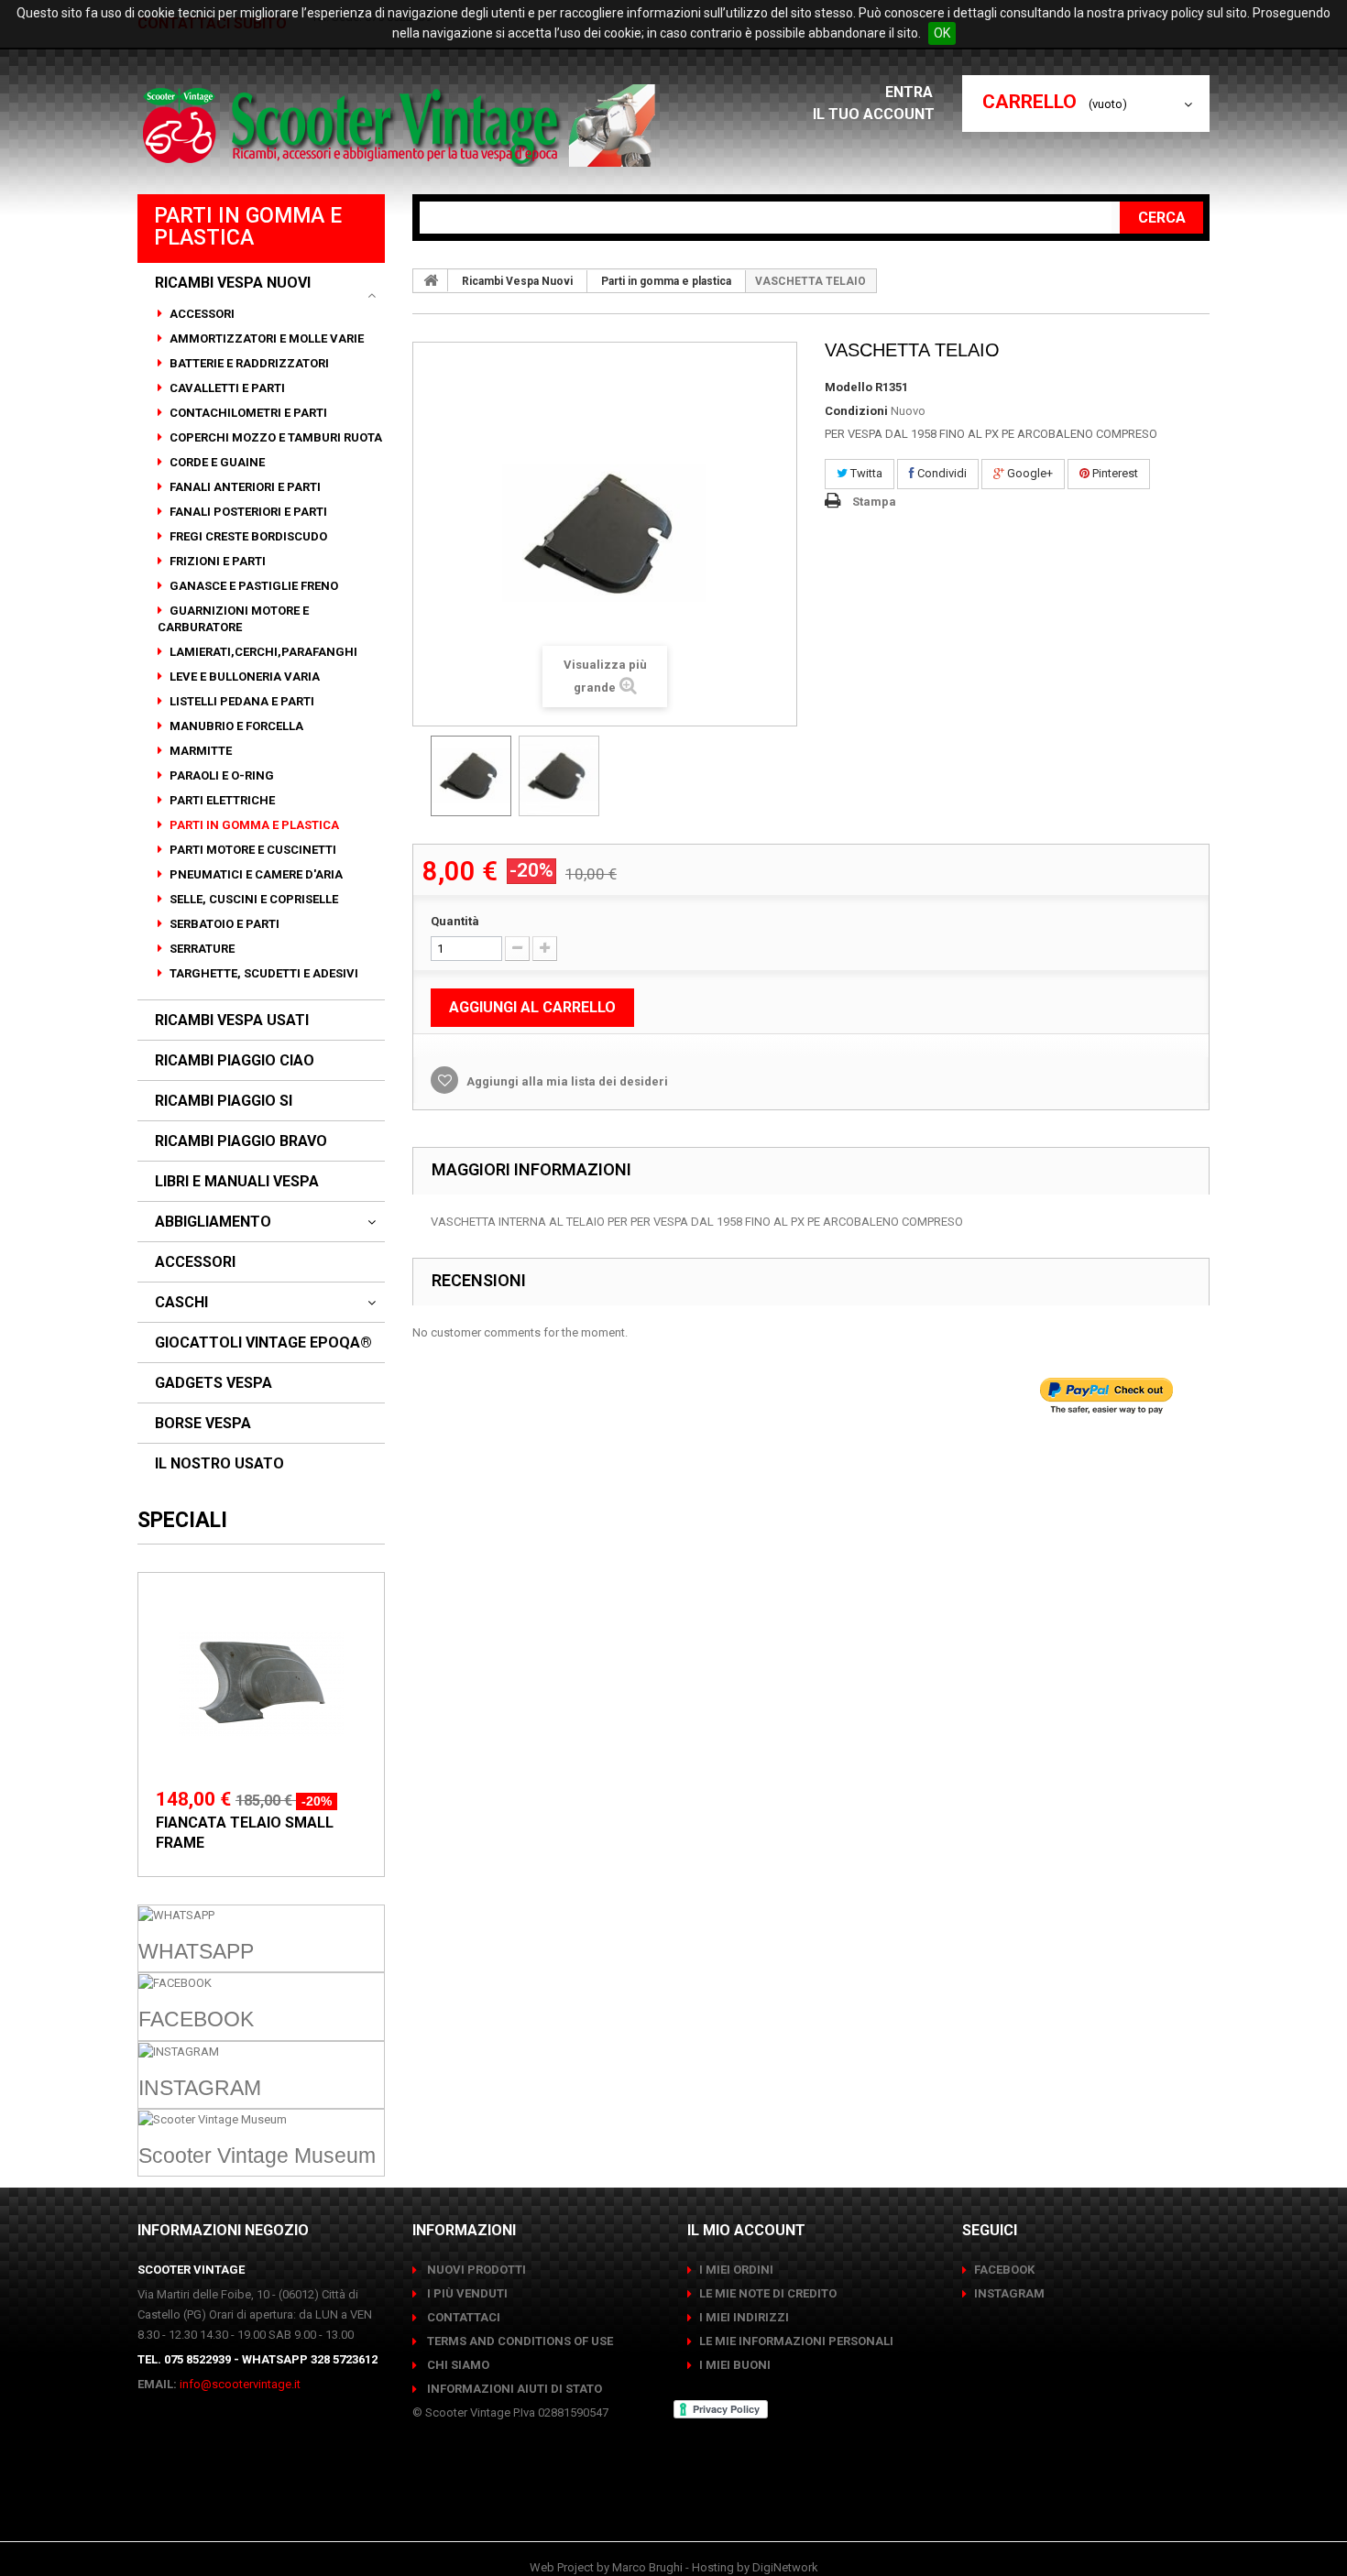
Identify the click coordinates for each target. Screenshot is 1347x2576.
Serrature (201, 949)
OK (942, 33)
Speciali (182, 1520)
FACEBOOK (1004, 2270)
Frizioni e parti (216, 561)
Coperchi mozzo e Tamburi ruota (274, 437)
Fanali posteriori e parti (247, 512)
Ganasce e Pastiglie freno (252, 586)
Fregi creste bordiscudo (247, 536)
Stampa (874, 502)
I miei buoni (735, 2365)
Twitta (865, 473)
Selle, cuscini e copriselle (252, 899)
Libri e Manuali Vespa (237, 1182)
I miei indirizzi (744, 2317)
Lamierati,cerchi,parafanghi (262, 652)
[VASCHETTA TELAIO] (471, 776)
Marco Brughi (647, 2567)
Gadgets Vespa (214, 1383)
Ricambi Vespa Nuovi (233, 283)
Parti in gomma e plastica (253, 825)
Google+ (1029, 473)
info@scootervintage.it (240, 2384)
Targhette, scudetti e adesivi (263, 973)
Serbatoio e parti (223, 924)
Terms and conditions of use (519, 2341)
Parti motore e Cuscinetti (252, 850)
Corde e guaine (216, 462)
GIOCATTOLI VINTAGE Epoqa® (263, 1343)
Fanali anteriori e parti (244, 487)
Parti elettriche (221, 800)
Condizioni (856, 411)
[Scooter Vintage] (402, 126)
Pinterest (1114, 473)
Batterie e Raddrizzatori (248, 363)
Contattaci (462, 2317)
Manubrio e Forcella (235, 726)
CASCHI (181, 1303)
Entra (911, 92)
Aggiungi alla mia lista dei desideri (566, 1081)
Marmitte (199, 751)
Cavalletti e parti (226, 388)
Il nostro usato (219, 1464)
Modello (849, 387)
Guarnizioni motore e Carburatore (233, 619)
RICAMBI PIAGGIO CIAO (235, 1061)
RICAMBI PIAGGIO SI (224, 1101)
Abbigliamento (213, 1222)
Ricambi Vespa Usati (232, 1021)
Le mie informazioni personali (796, 2341)
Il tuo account (874, 114)
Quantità (455, 921)
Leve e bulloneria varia (243, 677)
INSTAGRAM (1009, 2293)
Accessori (201, 314)
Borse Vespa (203, 1424)
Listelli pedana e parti (241, 701)
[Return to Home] (431, 280)
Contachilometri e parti (247, 413)
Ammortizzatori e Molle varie (265, 338)
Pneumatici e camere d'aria (255, 874)
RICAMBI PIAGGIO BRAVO (241, 1141)
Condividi (941, 473)
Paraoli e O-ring (220, 775)
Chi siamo (457, 2365)
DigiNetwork (785, 2567)
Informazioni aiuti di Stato (513, 2389)
